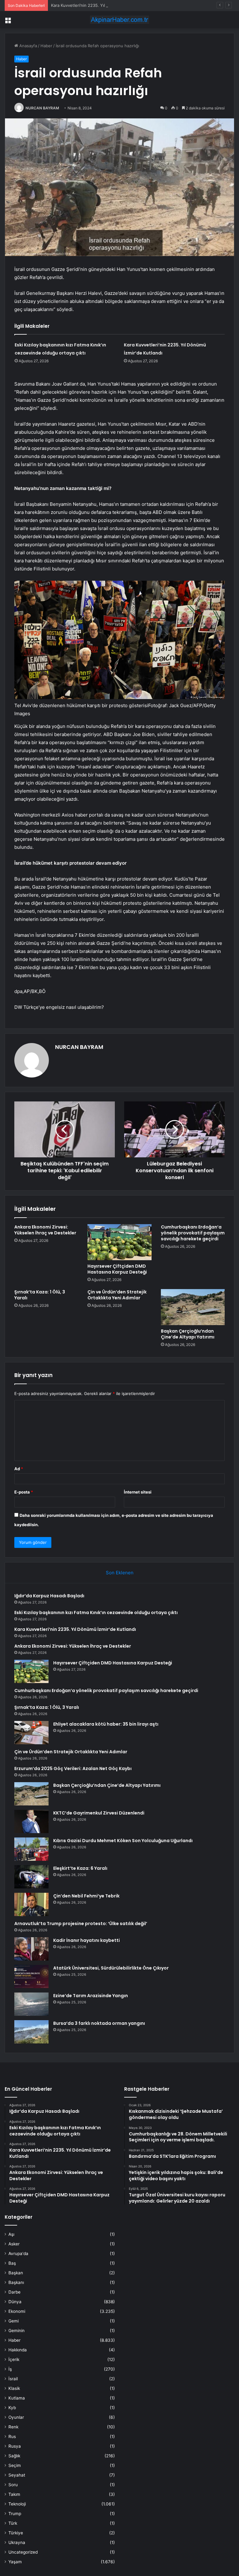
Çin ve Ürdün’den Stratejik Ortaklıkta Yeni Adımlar (117, 1295)
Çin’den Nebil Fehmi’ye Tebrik (86, 1896)
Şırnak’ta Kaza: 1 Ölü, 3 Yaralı (40, 1295)
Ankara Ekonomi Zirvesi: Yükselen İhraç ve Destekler (45, 1230)
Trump (15, 2514)
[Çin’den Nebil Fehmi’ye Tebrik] (31, 1904)
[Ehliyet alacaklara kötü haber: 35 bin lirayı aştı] (31, 1733)
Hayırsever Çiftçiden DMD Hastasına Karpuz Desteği (117, 1269)
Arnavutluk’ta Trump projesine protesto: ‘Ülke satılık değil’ (81, 1924)
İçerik (14, 2359)
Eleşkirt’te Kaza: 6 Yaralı (80, 1868)
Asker (14, 2244)
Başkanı (16, 2282)
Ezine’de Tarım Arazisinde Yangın (91, 1996)
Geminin (16, 2331)
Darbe (14, 2292)
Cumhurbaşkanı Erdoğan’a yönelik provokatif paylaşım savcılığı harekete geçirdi (193, 1233)
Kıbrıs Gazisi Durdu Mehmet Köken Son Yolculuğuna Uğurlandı (123, 1841)
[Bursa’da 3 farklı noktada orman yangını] (31, 2032)
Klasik (14, 2388)
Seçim (15, 2465)
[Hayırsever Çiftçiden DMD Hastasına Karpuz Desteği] (119, 1242)
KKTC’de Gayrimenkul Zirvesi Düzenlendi (99, 1813)
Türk (13, 2523)
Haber (46, 46)
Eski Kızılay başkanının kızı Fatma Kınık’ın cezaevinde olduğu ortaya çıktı (96, 1613)
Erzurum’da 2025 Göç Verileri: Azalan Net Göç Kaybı (73, 1768)
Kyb (12, 2408)
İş (10, 2369)
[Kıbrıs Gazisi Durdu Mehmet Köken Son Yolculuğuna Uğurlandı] (31, 1849)
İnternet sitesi (138, 1492)
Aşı (11, 2234)
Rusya (15, 2446)
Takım (14, 2494)
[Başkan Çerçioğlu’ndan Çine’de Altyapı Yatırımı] (193, 1307)
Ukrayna (17, 2542)
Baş (12, 2263)
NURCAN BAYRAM (42, 108)
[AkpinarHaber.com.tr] (119, 20)
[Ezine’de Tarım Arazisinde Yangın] (31, 2004)
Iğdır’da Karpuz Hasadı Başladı (49, 1596)
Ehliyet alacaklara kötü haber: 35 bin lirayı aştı (106, 1724)
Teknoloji (17, 2504)
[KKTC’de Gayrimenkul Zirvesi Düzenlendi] (31, 1821)
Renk (13, 2427)
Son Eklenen (120, 1573)
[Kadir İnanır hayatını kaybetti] (31, 1949)
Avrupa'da (18, 2253)
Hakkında (18, 2350)
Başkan (16, 2273)
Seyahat (17, 2475)
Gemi (14, 2321)
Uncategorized (23, 2552)
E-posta (24, 1492)
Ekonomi (17, 2311)
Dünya (15, 2302)
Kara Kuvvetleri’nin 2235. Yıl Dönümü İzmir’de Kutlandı (103, 5)
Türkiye (16, 2533)
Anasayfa (28, 46)
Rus (12, 2436)
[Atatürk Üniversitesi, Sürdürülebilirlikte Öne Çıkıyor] (31, 1977)
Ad (19, 1469)
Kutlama (17, 2398)
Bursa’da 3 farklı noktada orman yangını (99, 2023)
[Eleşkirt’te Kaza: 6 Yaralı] (31, 1877)
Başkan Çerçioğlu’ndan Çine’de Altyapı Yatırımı (188, 1334)
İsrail (13, 2379)
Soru (13, 2485)
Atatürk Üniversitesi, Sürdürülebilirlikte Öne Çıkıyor (111, 1968)
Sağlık (14, 2456)
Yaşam (15, 2562)
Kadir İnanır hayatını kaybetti (87, 1940)
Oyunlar (16, 2417)
